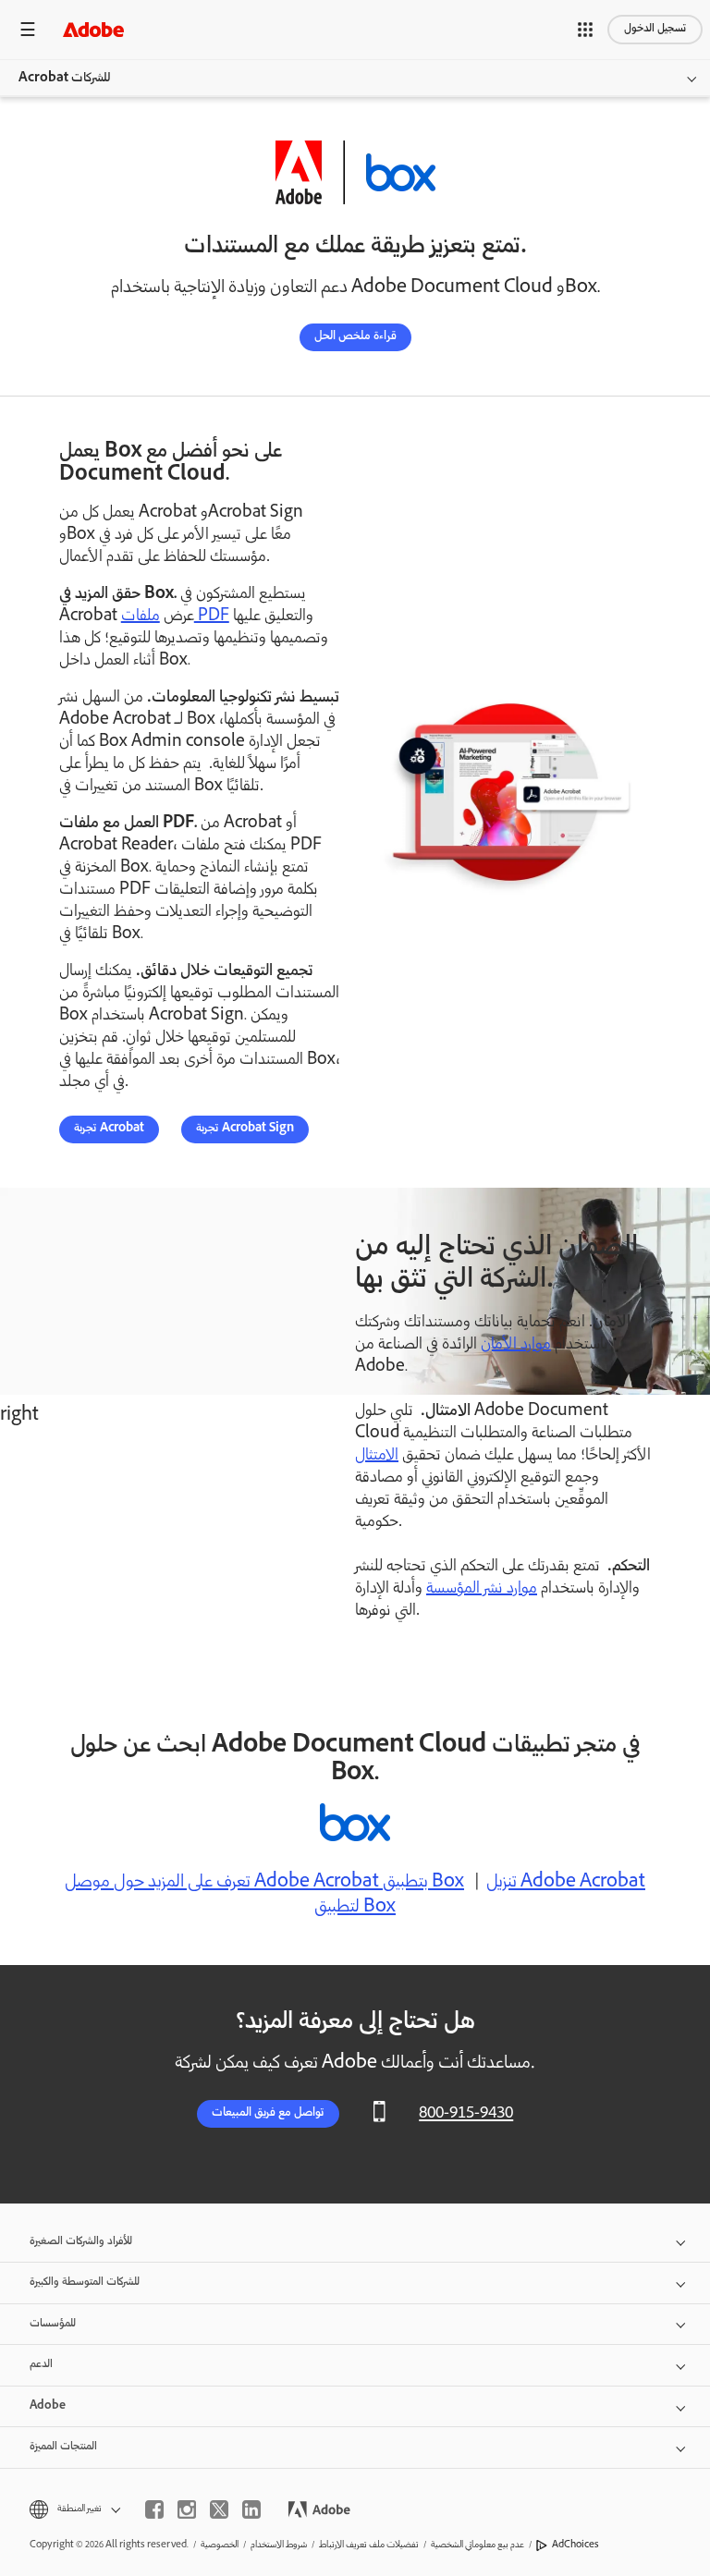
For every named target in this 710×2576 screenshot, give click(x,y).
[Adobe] (93, 29)
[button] (585, 30)
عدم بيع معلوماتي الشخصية (477, 2545)
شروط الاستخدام (279, 2545)
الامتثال (377, 1456)
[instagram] (187, 2509)
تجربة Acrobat (109, 1129)
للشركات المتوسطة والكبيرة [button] (85, 2283)
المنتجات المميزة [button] (63, 2447)
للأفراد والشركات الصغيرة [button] (81, 2242)
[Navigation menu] (28, 29)
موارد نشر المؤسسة (482, 1589)
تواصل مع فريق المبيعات (268, 2113)
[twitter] (219, 2509)
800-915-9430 (466, 2114)
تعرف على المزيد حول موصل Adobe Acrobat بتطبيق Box (264, 1883)
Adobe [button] (48, 2406)
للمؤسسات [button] (53, 2324)
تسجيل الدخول (655, 29)
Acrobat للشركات (64, 79)
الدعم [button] (41, 2365)
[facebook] (154, 2509)
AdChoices (575, 2545)
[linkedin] (251, 2509)
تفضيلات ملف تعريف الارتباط (369, 2545)
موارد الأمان (516, 1345)
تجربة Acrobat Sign (245, 1129)
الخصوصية (220, 2545)
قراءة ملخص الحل (355, 337)
